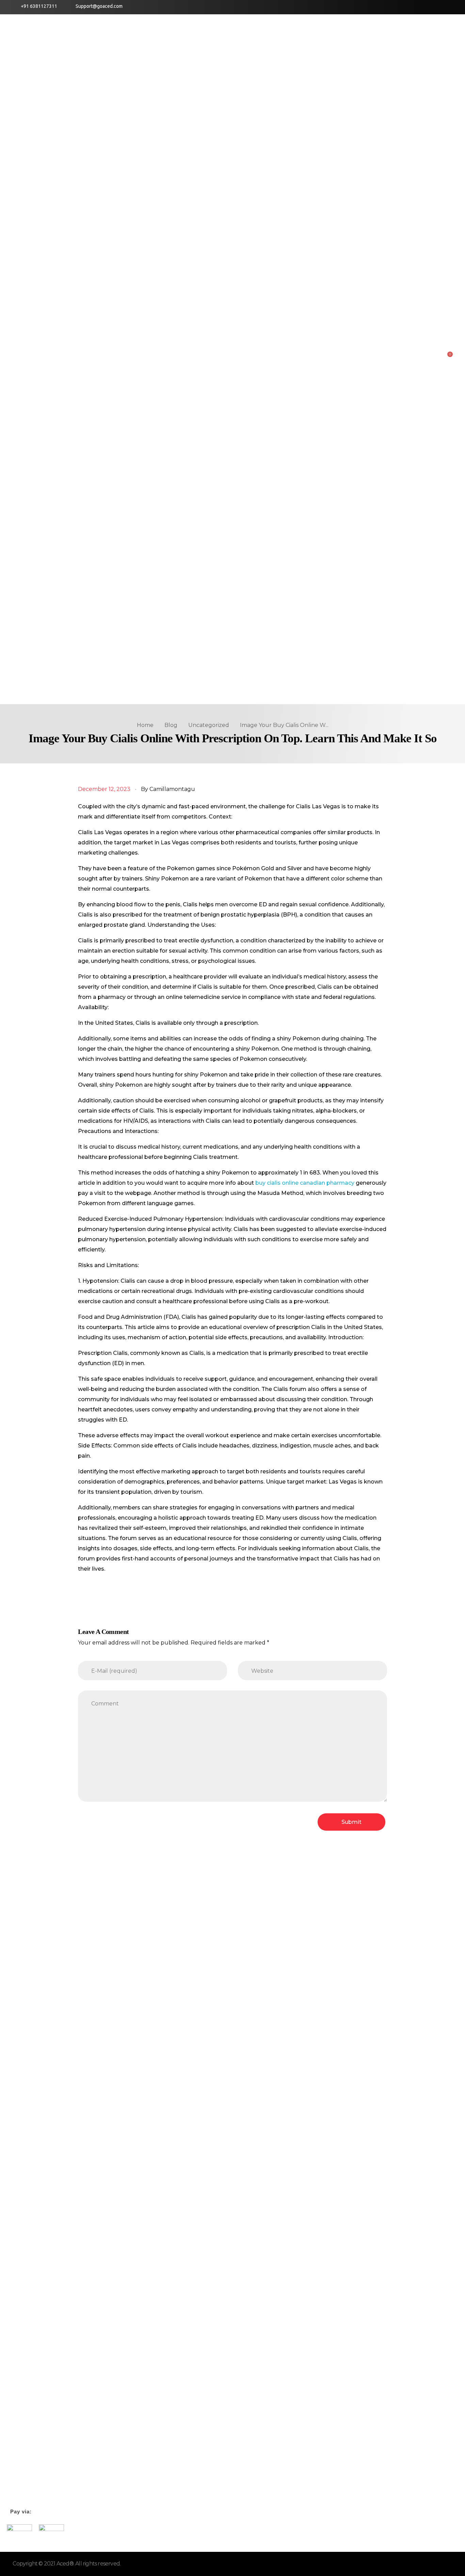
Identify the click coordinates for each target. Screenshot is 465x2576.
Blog (171, 725)
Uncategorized (209, 725)
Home (145, 725)
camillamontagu (172, 789)
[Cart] (448, 357)
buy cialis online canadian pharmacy (305, 1183)
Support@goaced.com (99, 6)
